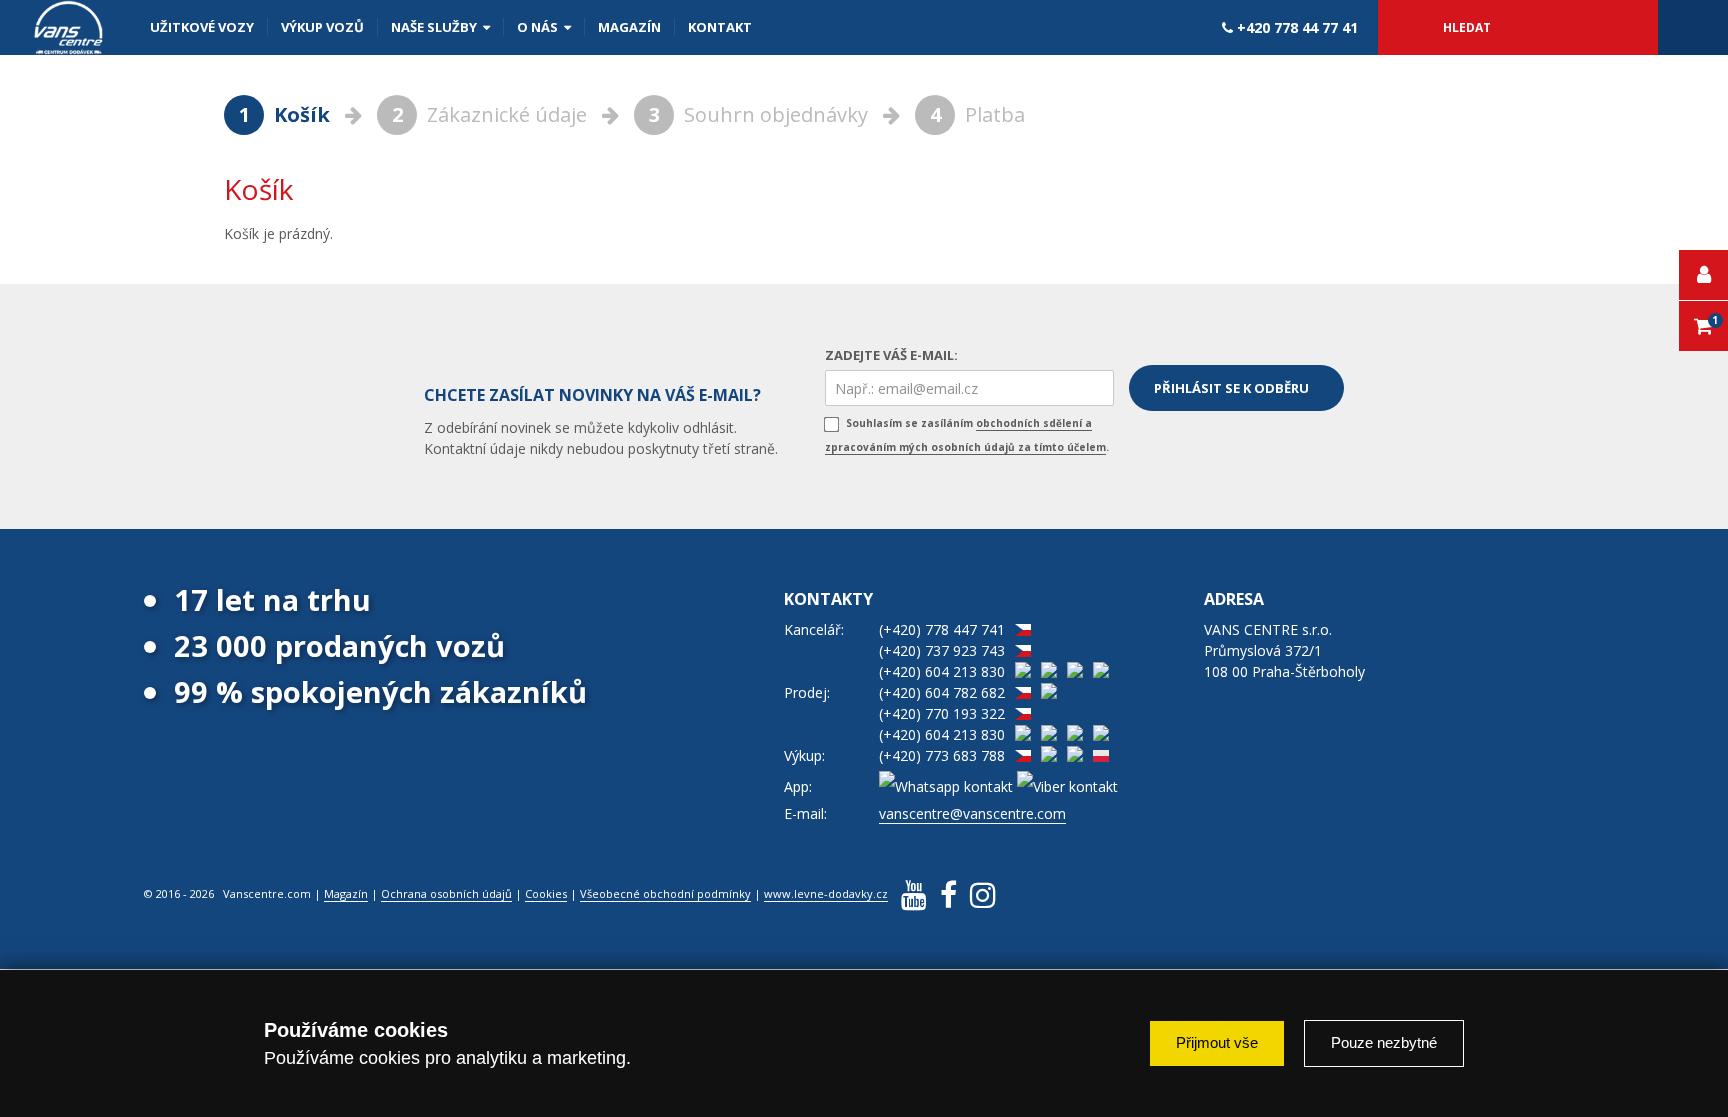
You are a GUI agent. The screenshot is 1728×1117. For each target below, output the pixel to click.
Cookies (546, 893)
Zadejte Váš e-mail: (891, 355)
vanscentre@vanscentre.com (972, 813)
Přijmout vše (1217, 1042)
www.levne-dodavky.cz (826, 893)
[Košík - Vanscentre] (68, 27)
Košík (287, 114)
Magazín (346, 893)
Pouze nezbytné (1384, 1042)
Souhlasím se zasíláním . (967, 435)
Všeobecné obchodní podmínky (665, 893)
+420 (1295, 27)
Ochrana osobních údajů (446, 893)
